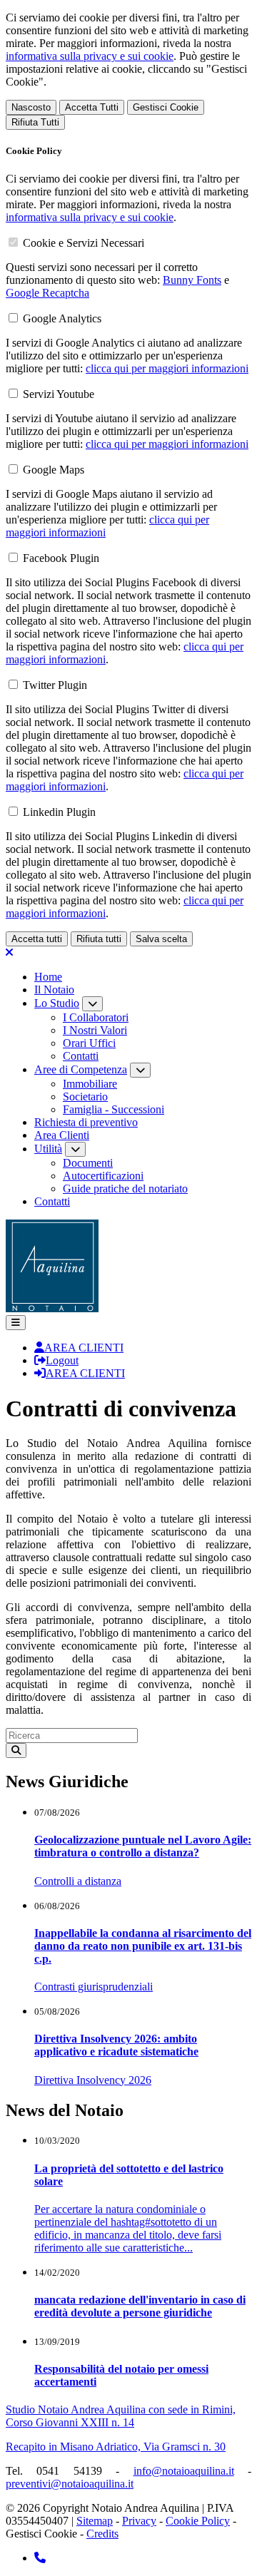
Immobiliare (90, 1084)
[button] (16, 1323)
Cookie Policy (198, 2521)
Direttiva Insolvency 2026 (93, 2080)
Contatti (81, 1056)
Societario (85, 1097)
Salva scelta (161, 939)
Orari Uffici (89, 1043)
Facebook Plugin (61, 558)
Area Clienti (62, 1135)
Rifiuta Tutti (35, 122)
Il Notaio (54, 990)
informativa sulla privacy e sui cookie (90, 56)
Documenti (88, 1163)
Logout (62, 1360)
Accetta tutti (37, 939)
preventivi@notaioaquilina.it (70, 2484)
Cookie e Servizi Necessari (84, 243)
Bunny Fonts (192, 280)
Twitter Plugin (55, 685)
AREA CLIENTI (84, 1348)
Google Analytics (62, 318)
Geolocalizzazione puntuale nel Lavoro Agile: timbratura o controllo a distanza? (143, 1846)
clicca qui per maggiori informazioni (167, 368)
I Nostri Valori (95, 1030)
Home (48, 977)
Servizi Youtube (59, 394)
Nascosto (31, 107)
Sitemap (95, 2521)
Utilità (48, 1149)
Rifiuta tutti (99, 939)
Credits (102, 2534)
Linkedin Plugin (59, 812)
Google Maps (54, 470)
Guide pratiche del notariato (125, 1189)
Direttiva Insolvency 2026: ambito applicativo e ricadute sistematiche (116, 2045)
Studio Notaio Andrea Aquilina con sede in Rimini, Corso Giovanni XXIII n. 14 (121, 2416)
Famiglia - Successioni (114, 1109)
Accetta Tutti (92, 107)
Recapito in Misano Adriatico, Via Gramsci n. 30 (116, 2447)
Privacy (139, 2521)
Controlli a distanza (78, 1881)
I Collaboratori (96, 1017)
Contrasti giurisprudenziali (94, 1987)
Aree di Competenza (81, 1069)
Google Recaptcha (47, 293)
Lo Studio (57, 1003)
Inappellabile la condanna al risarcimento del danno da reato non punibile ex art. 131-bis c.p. (143, 1946)
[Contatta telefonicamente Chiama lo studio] (40, 2558)
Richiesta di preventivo (86, 1122)
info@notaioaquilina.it (184, 2471)
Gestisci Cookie (166, 107)
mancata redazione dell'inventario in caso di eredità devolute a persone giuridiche (140, 2306)
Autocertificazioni (103, 1176)
